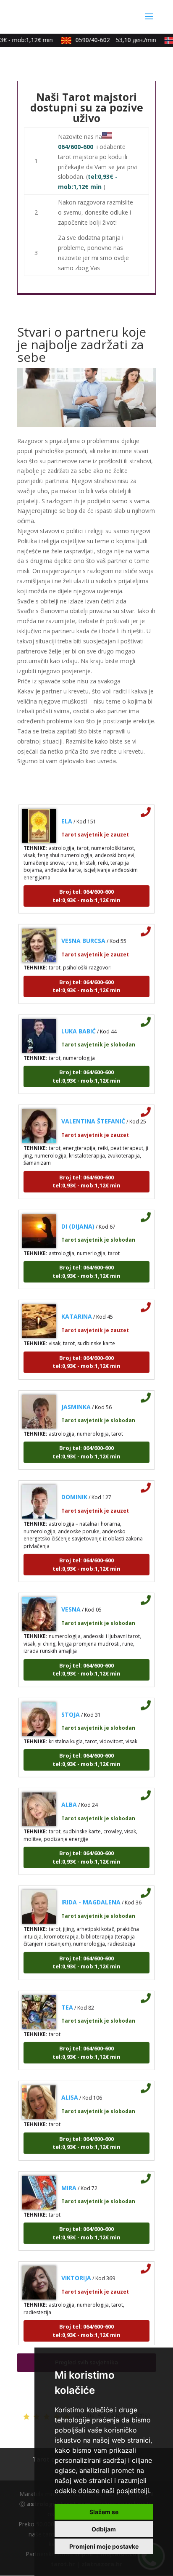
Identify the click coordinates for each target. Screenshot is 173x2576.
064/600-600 (76, 147)
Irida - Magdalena (91, 1894)
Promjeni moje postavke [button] (104, 2546)
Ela (67, 813)
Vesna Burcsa (83, 933)
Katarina (77, 1308)
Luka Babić (79, 1023)
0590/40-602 (109, 40)
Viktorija (76, 2270)
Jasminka (76, 1398)
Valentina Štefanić (93, 1113)
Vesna (71, 1601)
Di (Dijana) (78, 1218)
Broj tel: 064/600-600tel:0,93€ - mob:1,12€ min (86, 888)
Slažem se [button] (104, 2512)
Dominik (74, 1489)
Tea (67, 1999)
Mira (69, 2179)
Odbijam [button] (104, 2529)
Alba (69, 1797)
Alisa (70, 2089)
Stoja (71, 1706)
